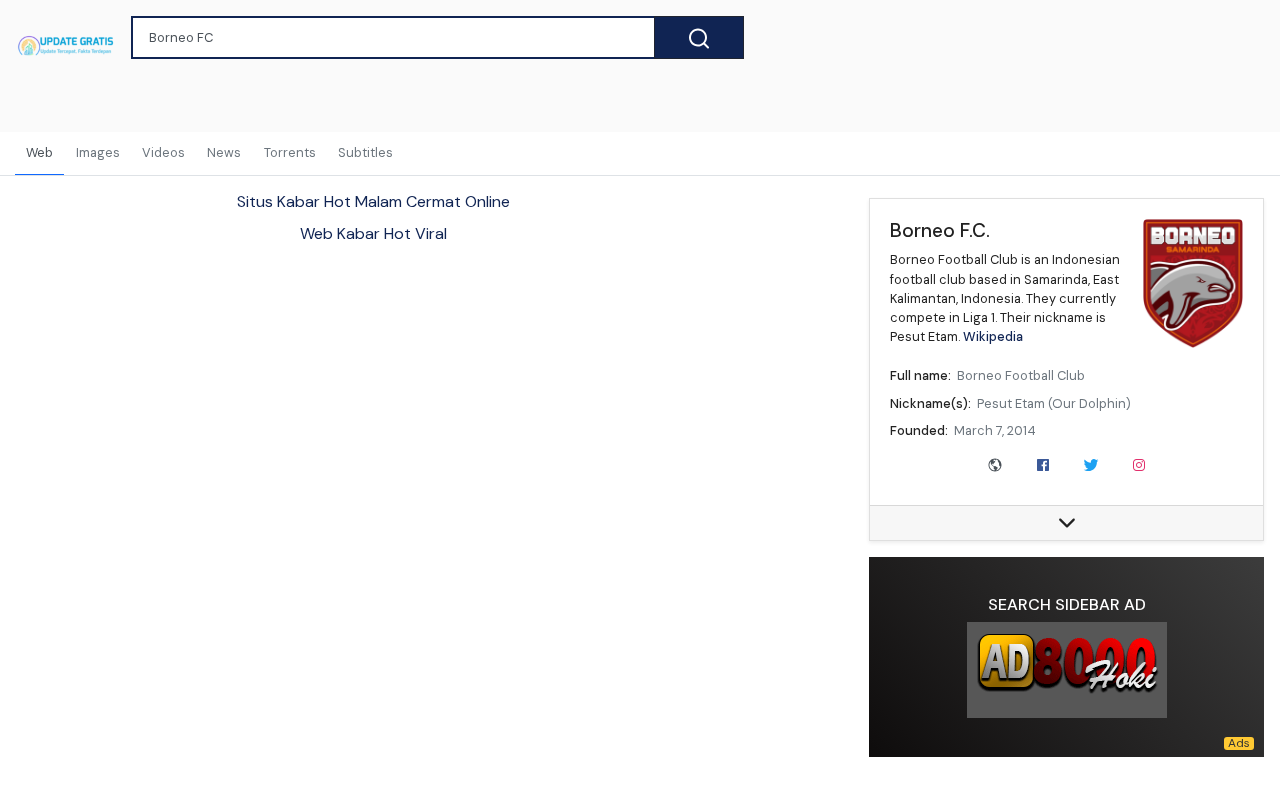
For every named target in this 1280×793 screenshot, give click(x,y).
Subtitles (365, 152)
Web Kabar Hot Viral (373, 233)
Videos (163, 152)
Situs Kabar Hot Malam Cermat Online (373, 201)
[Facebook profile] (1043, 463)
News (224, 152)
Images (98, 152)
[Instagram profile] (1139, 463)
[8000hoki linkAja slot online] (1067, 670)
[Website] (995, 463)
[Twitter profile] (1091, 463)
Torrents (290, 152)
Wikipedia (993, 336)
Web (39, 152)
